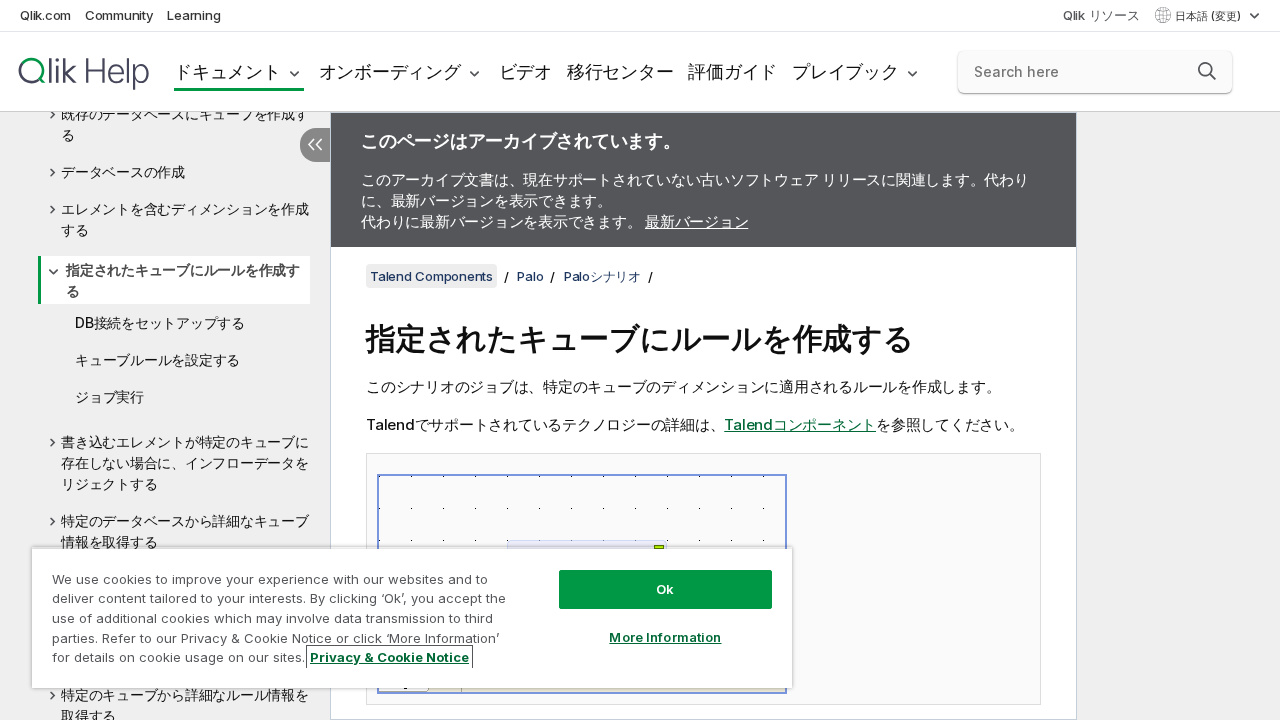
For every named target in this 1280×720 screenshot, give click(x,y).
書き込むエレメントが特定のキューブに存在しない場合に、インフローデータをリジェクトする (185, 462)
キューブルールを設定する (157, 359)
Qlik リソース (1101, 15)
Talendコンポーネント (800, 424)
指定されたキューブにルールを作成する (183, 280)
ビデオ (525, 71)
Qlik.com (45, 15)
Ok (665, 589)
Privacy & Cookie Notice (389, 657)
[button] (1207, 71)
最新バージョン (696, 221)
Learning (193, 15)
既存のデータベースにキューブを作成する (185, 124)
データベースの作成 (123, 171)
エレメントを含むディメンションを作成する (185, 219)
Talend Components (431, 276)
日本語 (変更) (1209, 16)
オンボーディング (390, 71)
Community (119, 15)
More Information (665, 637)
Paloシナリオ (602, 276)
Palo (530, 276)
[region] (412, 617)
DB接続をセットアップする (160, 322)
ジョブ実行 (109, 396)
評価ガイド (732, 71)
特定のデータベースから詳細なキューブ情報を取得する (185, 531)
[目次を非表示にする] (315, 145)
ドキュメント (227, 71)
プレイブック (845, 71)
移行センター (620, 71)
